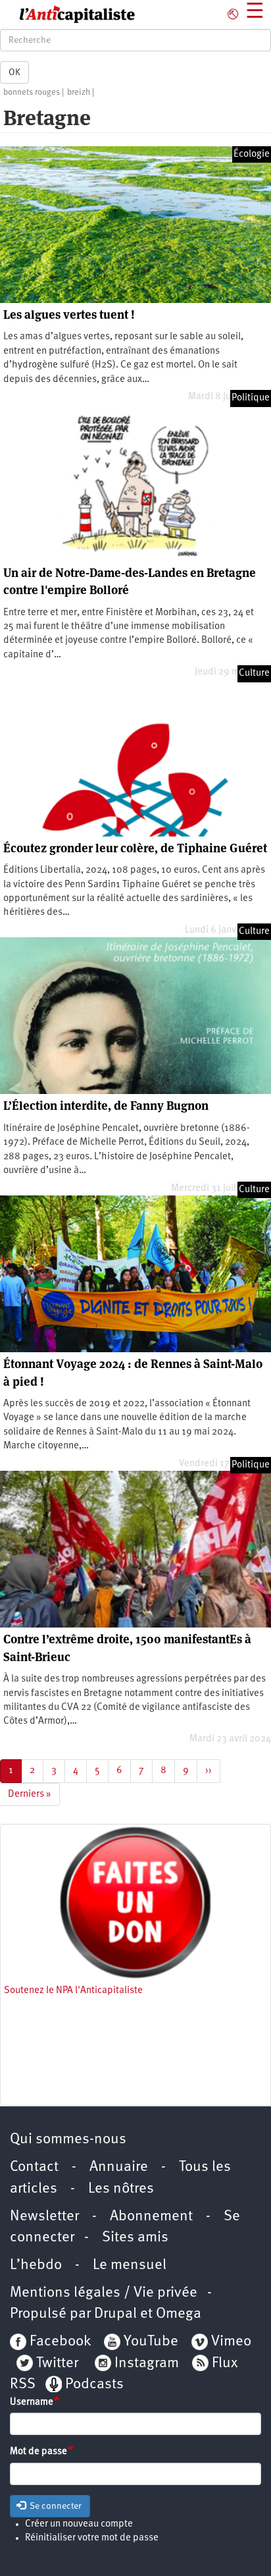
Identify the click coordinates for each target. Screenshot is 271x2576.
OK (14, 72)
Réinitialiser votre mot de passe (92, 2538)
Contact (34, 2167)
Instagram (147, 2364)
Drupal (115, 2314)
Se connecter (55, 2506)
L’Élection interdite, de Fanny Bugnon (106, 1106)
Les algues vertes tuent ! (69, 315)
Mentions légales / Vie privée (104, 2293)
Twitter (57, 2364)
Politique (251, 398)
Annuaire (119, 2167)
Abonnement (151, 2217)
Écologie (252, 154)
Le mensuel (130, 2265)
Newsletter (44, 2217)
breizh (79, 93)
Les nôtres (121, 2189)
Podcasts (94, 2385)
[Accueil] (68, 14)
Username (32, 2402)
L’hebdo (36, 2265)
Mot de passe (38, 2452)
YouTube (149, 2342)
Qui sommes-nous (68, 2140)
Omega (179, 2314)
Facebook (59, 2342)
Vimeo (231, 2342)
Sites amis (135, 2238)
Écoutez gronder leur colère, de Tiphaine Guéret (135, 848)
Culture (254, 673)
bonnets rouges (32, 93)
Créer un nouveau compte (79, 2524)
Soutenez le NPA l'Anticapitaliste (73, 1991)
